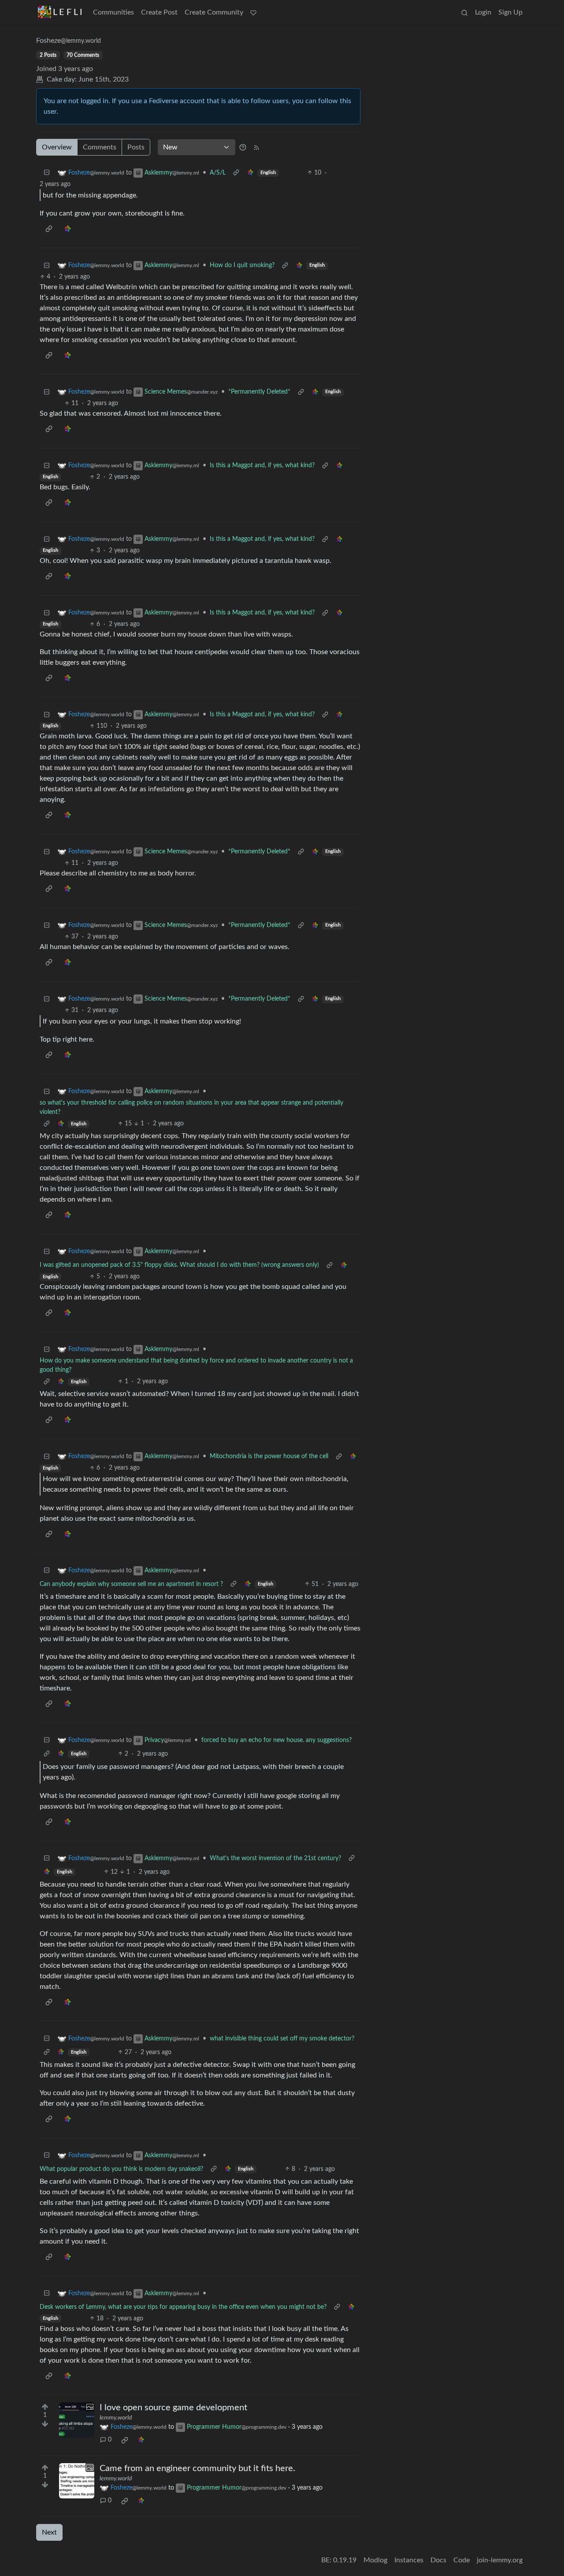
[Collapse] (47, 173)
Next (49, 2532)
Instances (409, 2560)
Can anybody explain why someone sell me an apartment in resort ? (131, 1584)
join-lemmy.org (500, 2560)
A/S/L (218, 173)
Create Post (159, 12)
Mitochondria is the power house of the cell (269, 1456)
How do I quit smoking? (242, 265)
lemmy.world (116, 2418)
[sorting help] (243, 147)
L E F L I (68, 12)
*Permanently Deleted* (259, 392)
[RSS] (256, 147)
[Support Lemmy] (253, 12)
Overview (57, 147)
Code (462, 2560)
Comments (100, 147)
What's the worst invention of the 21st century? (275, 1858)
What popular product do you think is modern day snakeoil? (121, 2169)
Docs (438, 2560)
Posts (136, 147)
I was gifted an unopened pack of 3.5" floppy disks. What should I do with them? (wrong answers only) (179, 1265)
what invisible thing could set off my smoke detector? (282, 2039)
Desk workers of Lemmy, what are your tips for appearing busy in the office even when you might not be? (183, 2307)
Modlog (375, 2560)
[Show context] (236, 173)
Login (483, 12)
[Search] (464, 12)
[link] (250, 173)
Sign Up (510, 12)
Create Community (214, 12)
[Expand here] (77, 2420)
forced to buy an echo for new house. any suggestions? (276, 1740)
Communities (113, 12)
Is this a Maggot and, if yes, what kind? (262, 465)
